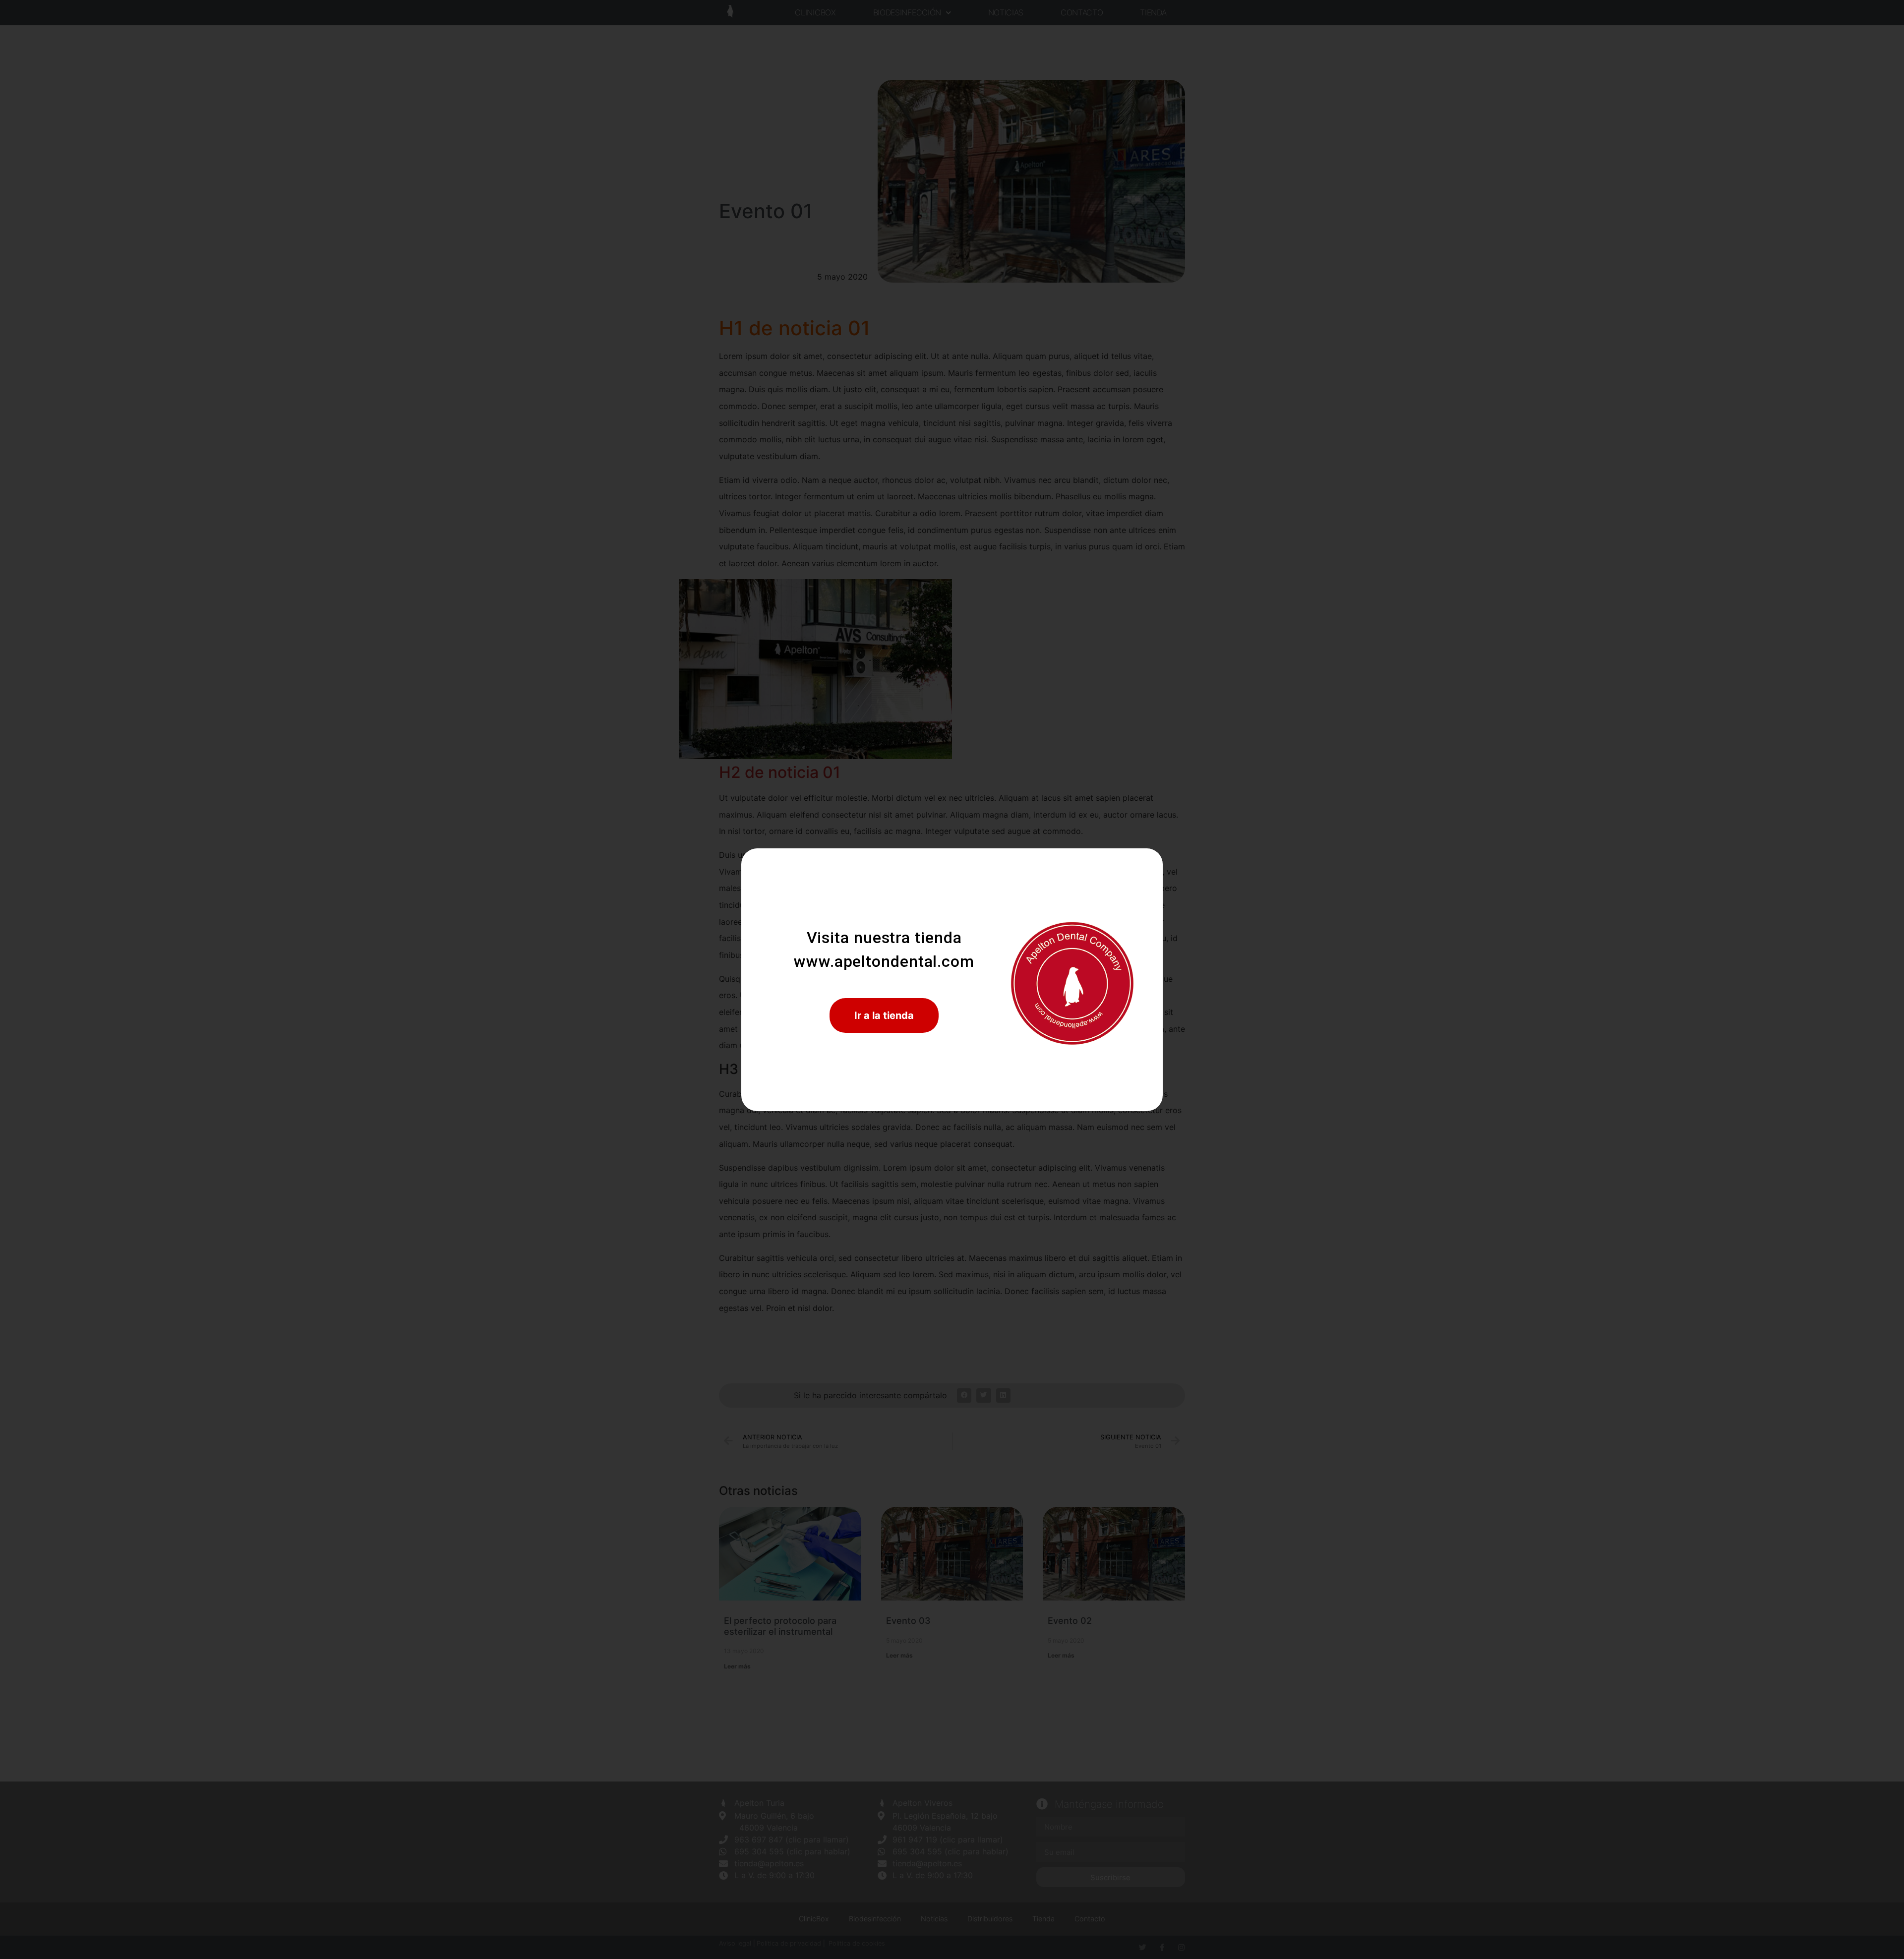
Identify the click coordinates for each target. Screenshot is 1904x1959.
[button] (884, 1015)
